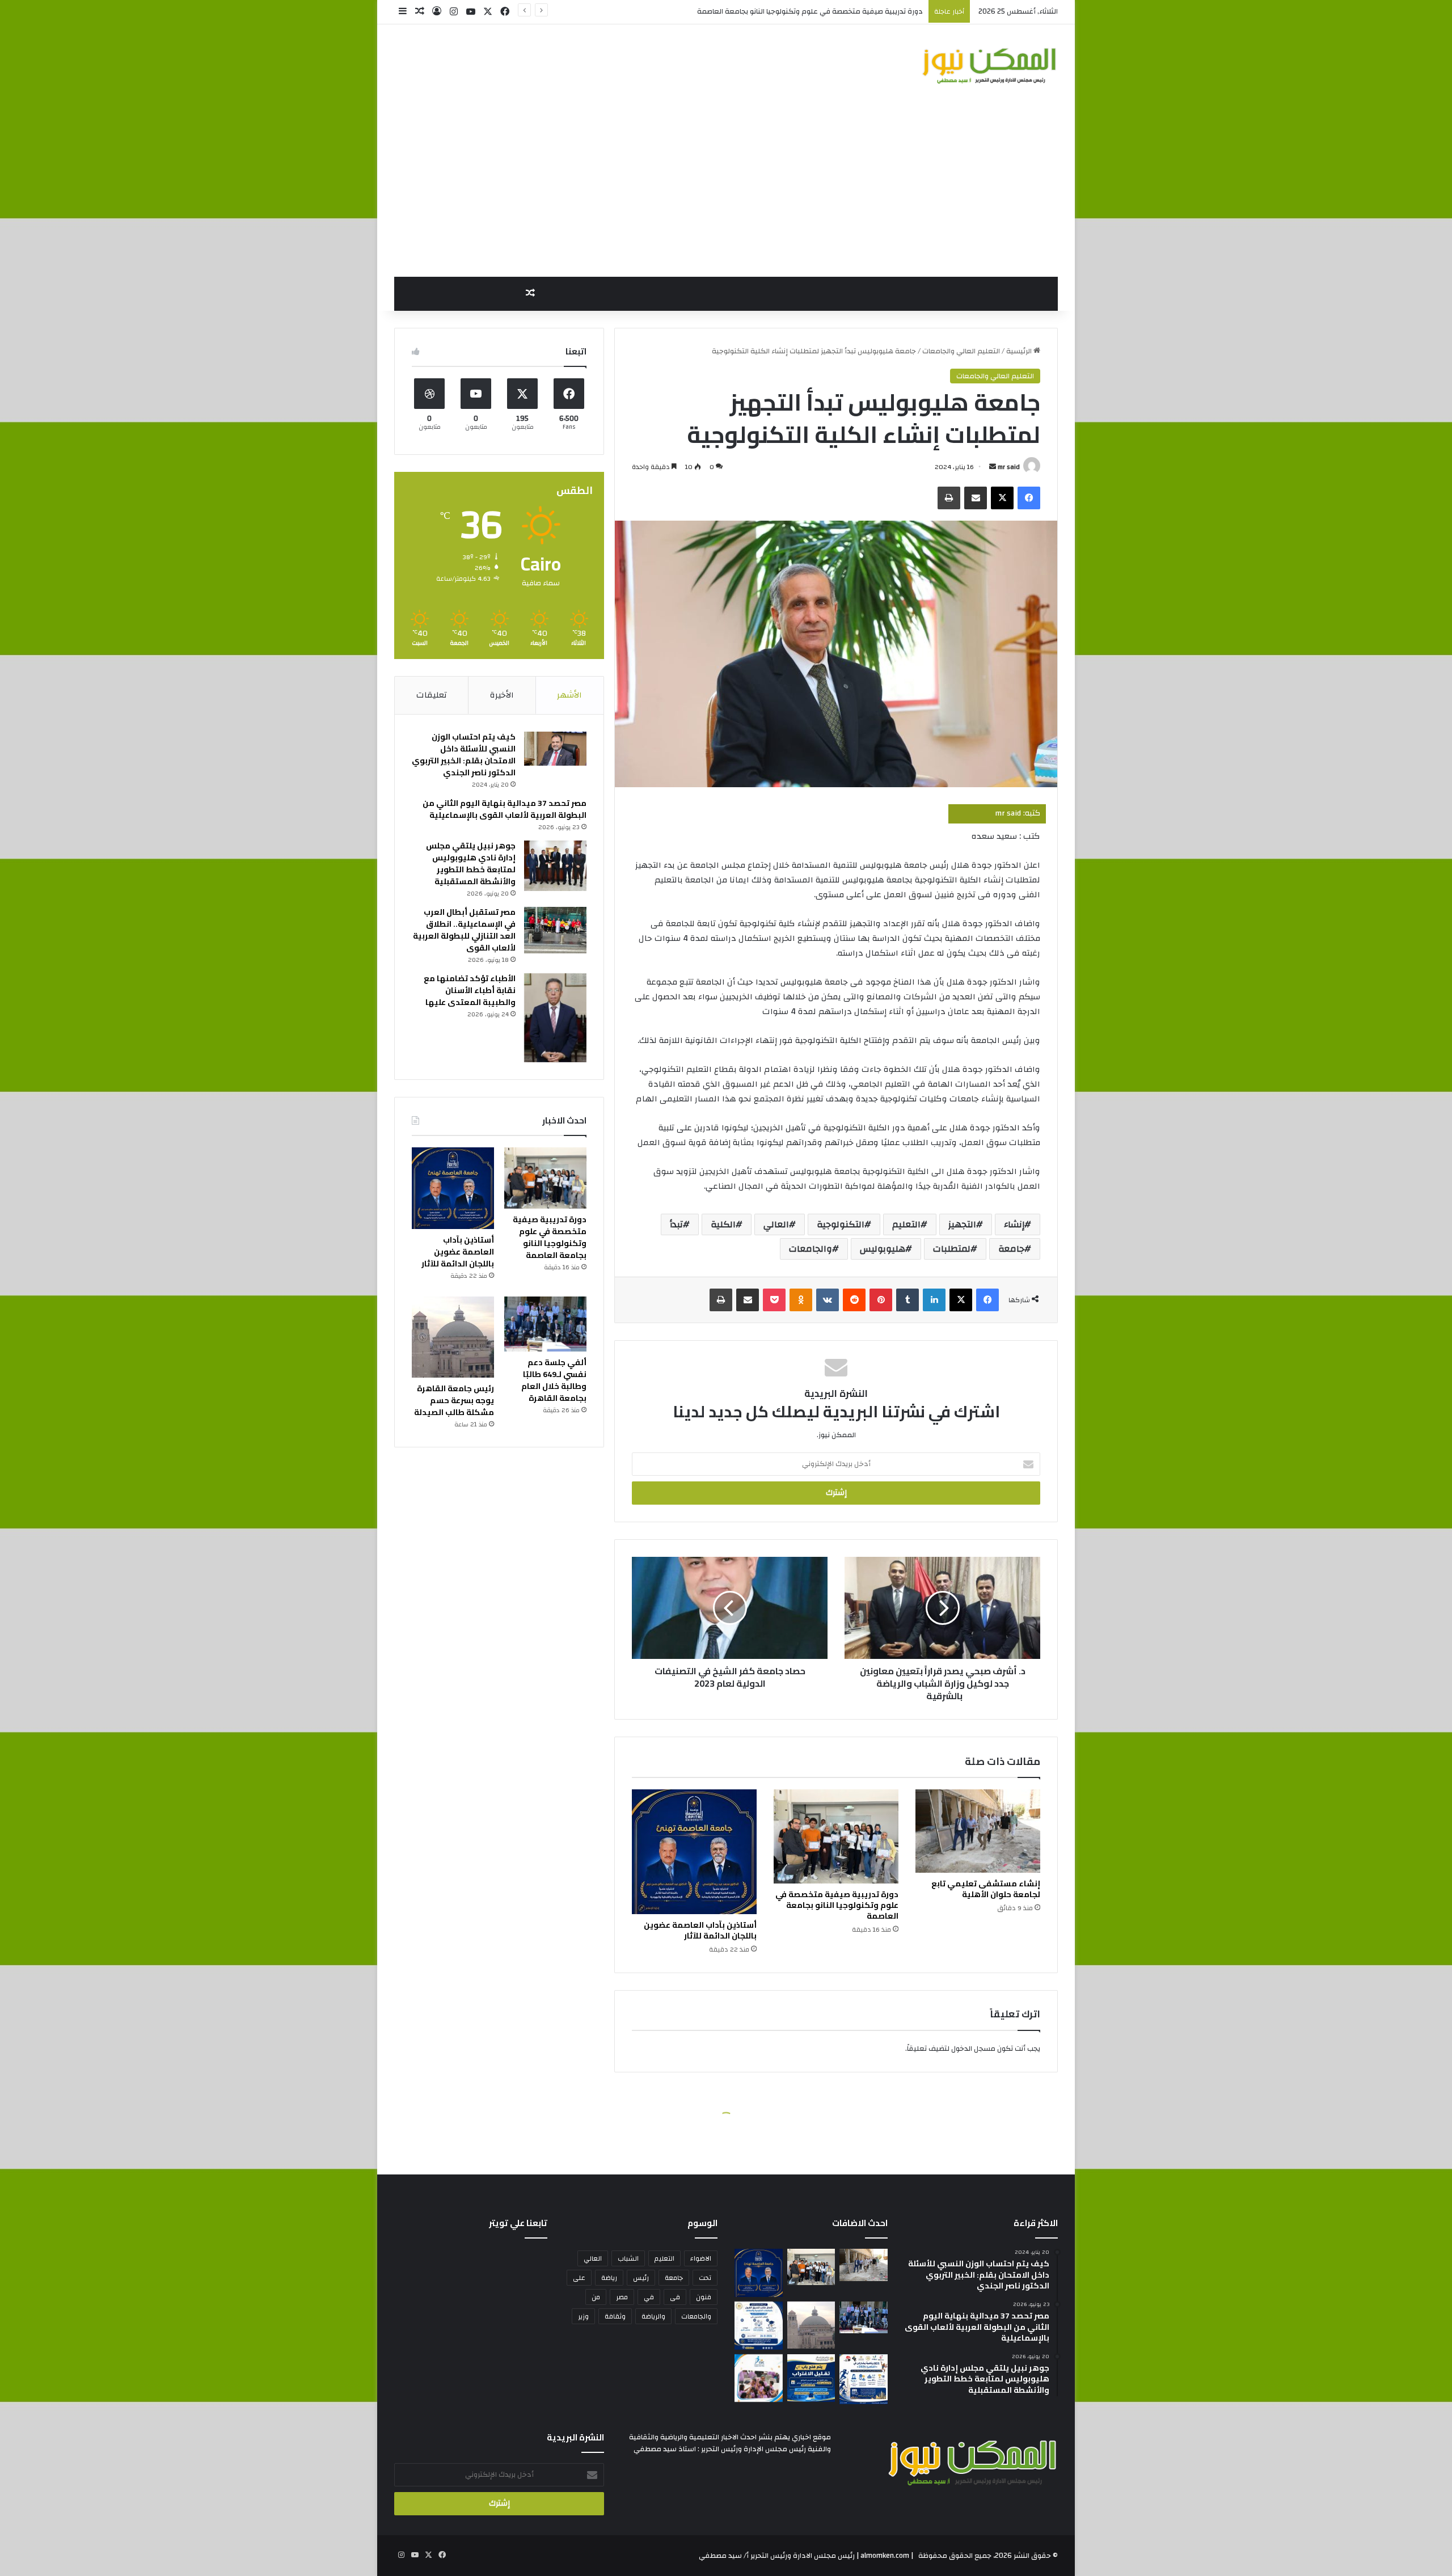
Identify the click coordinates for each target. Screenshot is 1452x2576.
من (596, 2297)
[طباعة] (949, 498)
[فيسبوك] (1029, 498)
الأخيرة (502, 695)
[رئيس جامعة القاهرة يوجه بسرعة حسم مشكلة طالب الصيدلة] (453, 1337)
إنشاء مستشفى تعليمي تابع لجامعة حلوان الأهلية (986, 1889)
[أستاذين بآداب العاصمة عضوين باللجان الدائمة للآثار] (694, 1852)
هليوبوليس (883, 1249)
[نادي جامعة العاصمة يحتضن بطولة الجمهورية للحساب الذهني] (759, 2378)
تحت (705, 2278)
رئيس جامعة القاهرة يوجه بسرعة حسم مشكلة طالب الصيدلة (454, 1400)
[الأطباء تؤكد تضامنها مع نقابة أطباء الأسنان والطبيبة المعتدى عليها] (555, 1018)
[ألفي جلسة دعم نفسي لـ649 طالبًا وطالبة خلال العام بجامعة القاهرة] (545, 1324)
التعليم (906, 1224)
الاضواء (701, 2258)
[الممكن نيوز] (989, 66)
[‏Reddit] (854, 1300)
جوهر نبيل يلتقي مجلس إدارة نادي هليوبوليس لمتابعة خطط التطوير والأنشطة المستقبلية (471, 863)
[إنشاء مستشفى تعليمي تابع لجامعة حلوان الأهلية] (978, 1831)
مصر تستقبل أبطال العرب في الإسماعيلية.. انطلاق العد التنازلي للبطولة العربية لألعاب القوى (464, 930)
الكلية (723, 1224)
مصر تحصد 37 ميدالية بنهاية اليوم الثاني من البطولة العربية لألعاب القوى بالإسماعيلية (505, 809)
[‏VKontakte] (828, 1300)
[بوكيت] (774, 1300)
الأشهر (569, 695)
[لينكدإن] (934, 1300)
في (649, 2297)
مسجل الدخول (973, 2049)
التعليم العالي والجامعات (961, 351)
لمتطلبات (952, 1249)
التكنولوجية (841, 1224)
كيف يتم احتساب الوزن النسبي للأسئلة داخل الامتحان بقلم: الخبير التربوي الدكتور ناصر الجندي (464, 755)
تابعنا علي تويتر (518, 2223)
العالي (776, 1224)
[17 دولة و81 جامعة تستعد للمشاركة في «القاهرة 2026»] (864, 2379)
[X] (1002, 498)
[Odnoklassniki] (801, 1300)
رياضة (609, 2278)
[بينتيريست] (881, 1300)
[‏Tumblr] (907, 1300)
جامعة (1011, 1249)
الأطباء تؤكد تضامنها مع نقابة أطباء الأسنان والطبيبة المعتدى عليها (470, 990)
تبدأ (676, 1224)
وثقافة (615, 2316)
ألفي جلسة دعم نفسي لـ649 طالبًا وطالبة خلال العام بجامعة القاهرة (554, 1380)
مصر (622, 2297)
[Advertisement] (726, 192)
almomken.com (885, 2556)
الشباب (628, 2258)
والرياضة (653, 2316)
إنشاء (1014, 1224)
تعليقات (432, 695)
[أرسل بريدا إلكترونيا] (993, 467)
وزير (583, 2316)
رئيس (641, 2278)
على (579, 2278)
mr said (1009, 467)
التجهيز (962, 1224)
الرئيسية (1020, 351)
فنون (704, 2297)
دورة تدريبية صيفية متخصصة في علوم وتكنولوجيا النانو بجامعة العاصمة (837, 1905)
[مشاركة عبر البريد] (976, 498)
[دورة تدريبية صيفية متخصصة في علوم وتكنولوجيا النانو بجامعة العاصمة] (836, 1836)
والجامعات (811, 1249)
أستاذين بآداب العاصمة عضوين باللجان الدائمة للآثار (846, 11)
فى (675, 2297)
